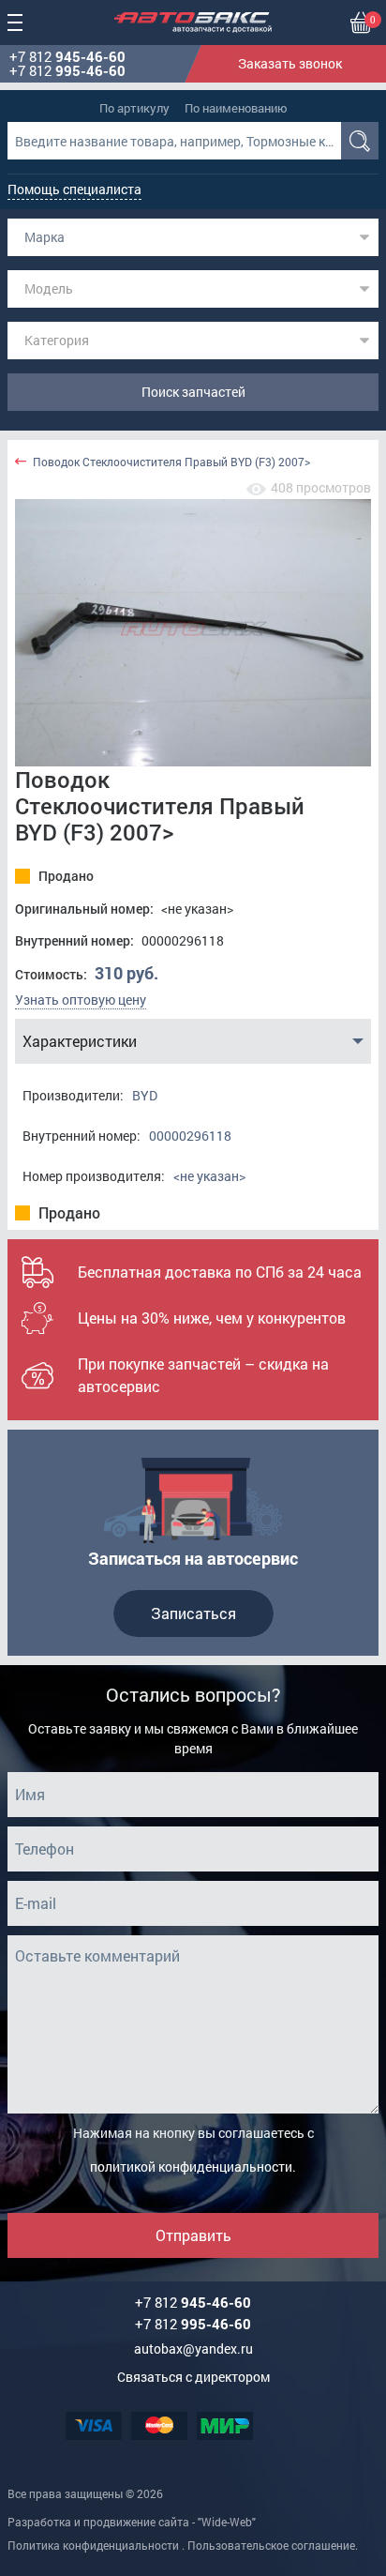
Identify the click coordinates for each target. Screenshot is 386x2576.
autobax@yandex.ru (193, 2349)
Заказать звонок (290, 63)
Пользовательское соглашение (271, 2545)
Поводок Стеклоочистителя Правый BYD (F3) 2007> (171, 462)
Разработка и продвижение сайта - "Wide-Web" (132, 2522)
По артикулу (134, 108)
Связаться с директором (193, 2377)
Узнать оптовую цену (81, 1000)
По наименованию (236, 108)
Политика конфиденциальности (93, 2545)
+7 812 (67, 57)
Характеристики (80, 1041)
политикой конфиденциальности (191, 2167)
